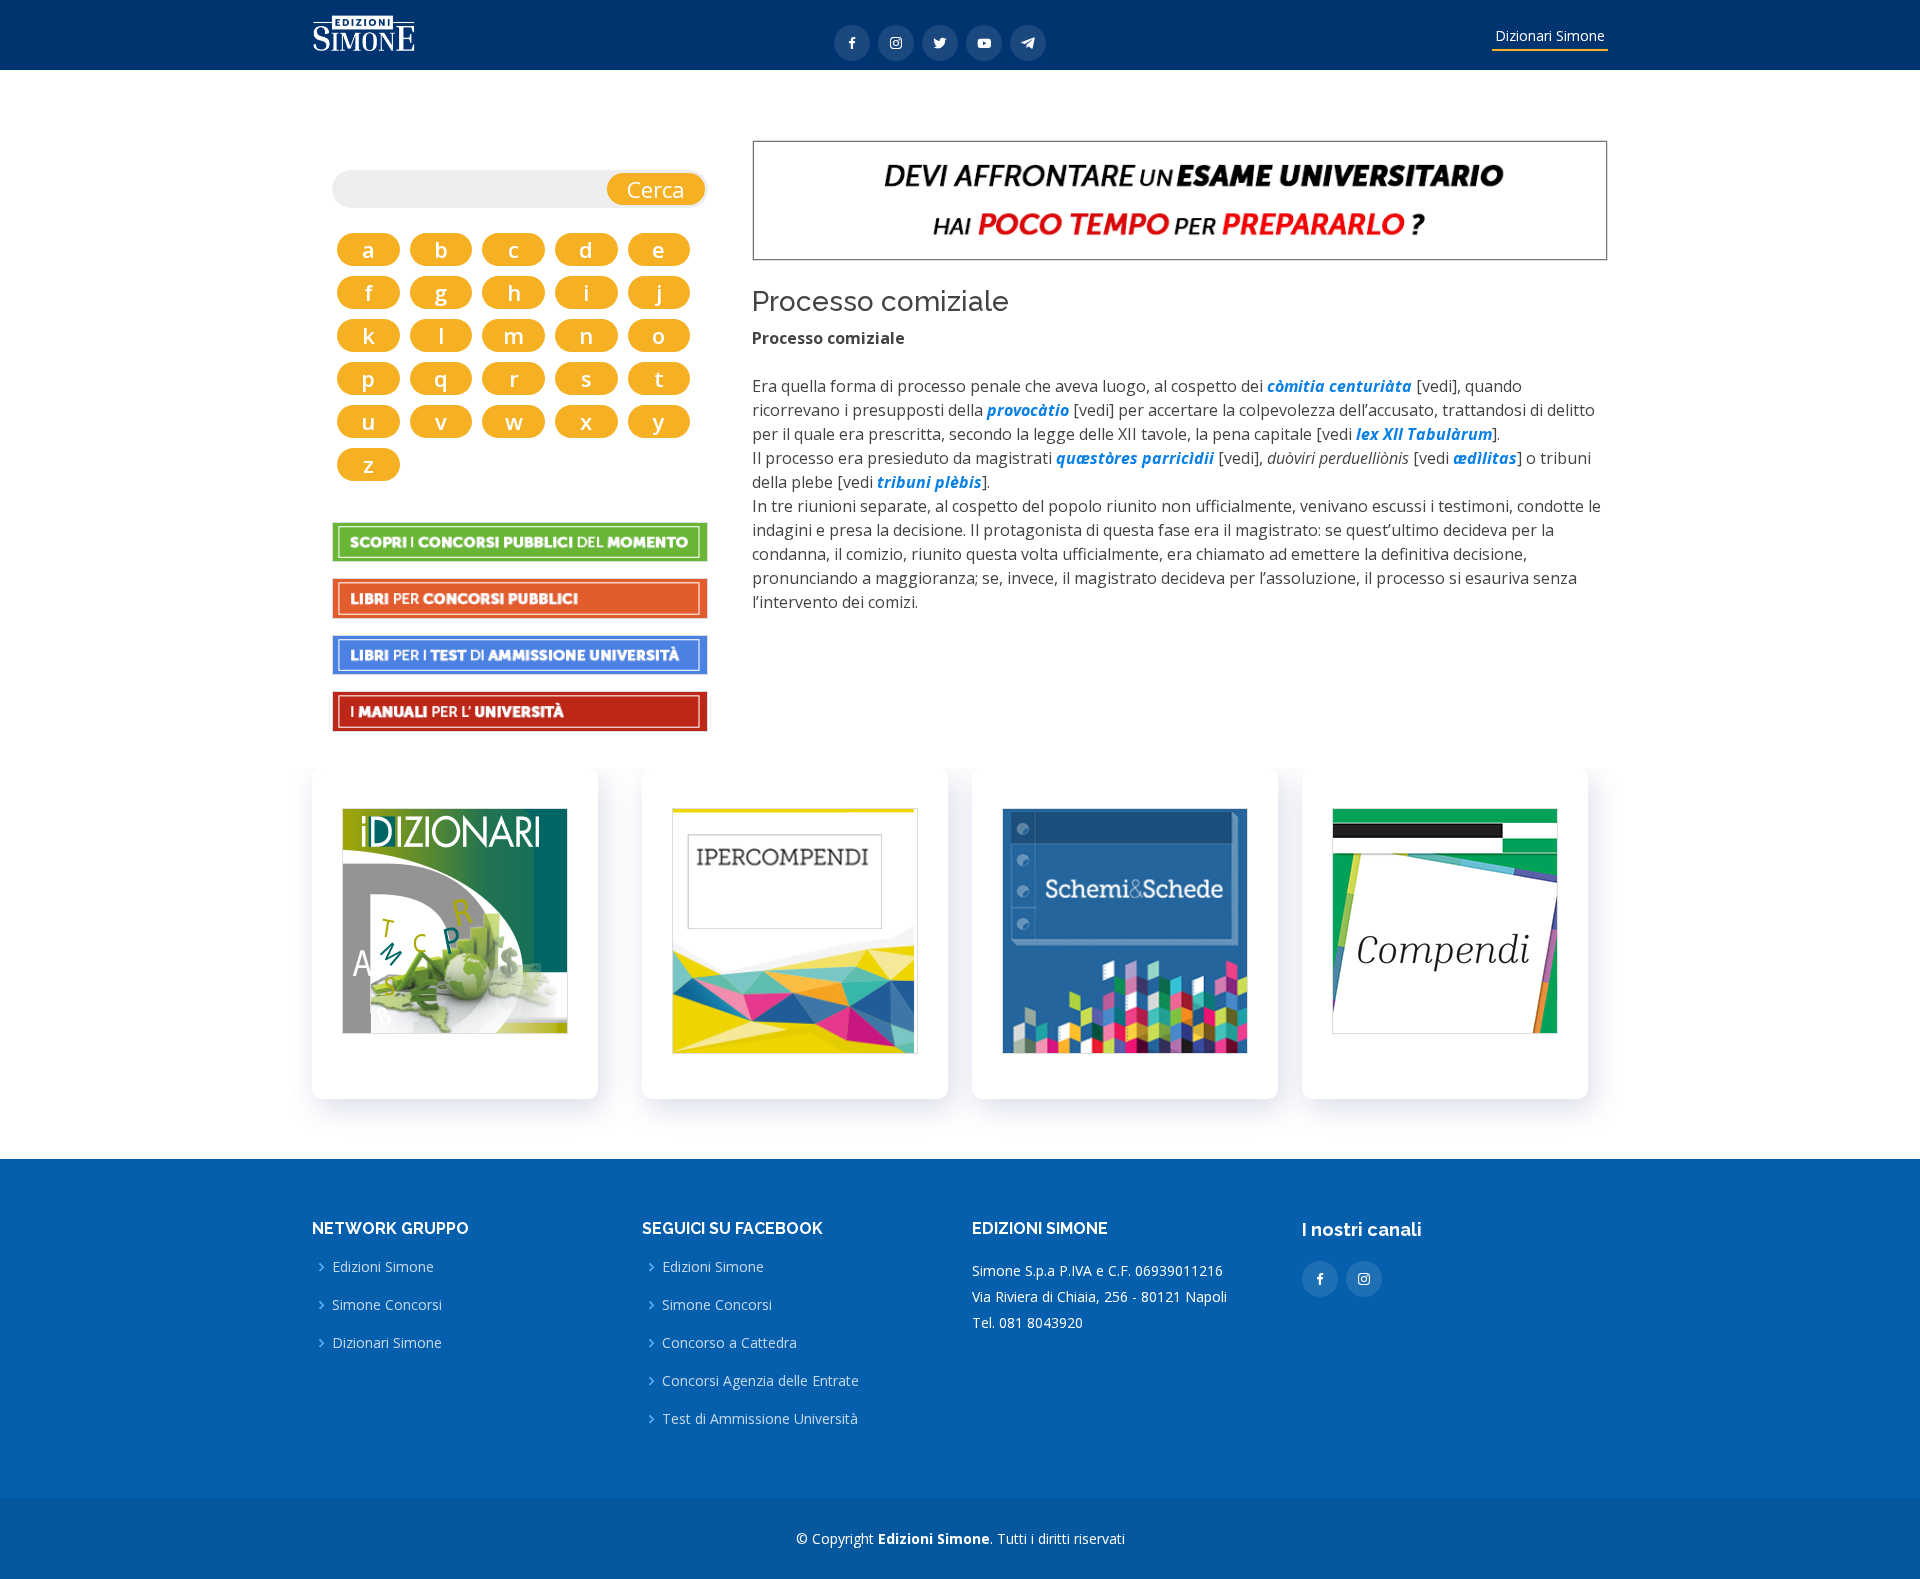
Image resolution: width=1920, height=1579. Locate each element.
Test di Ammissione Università (760, 1419)
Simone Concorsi (387, 1305)
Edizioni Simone (383, 1267)
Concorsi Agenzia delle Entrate (760, 1381)
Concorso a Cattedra (729, 1343)
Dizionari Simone (1550, 35)
